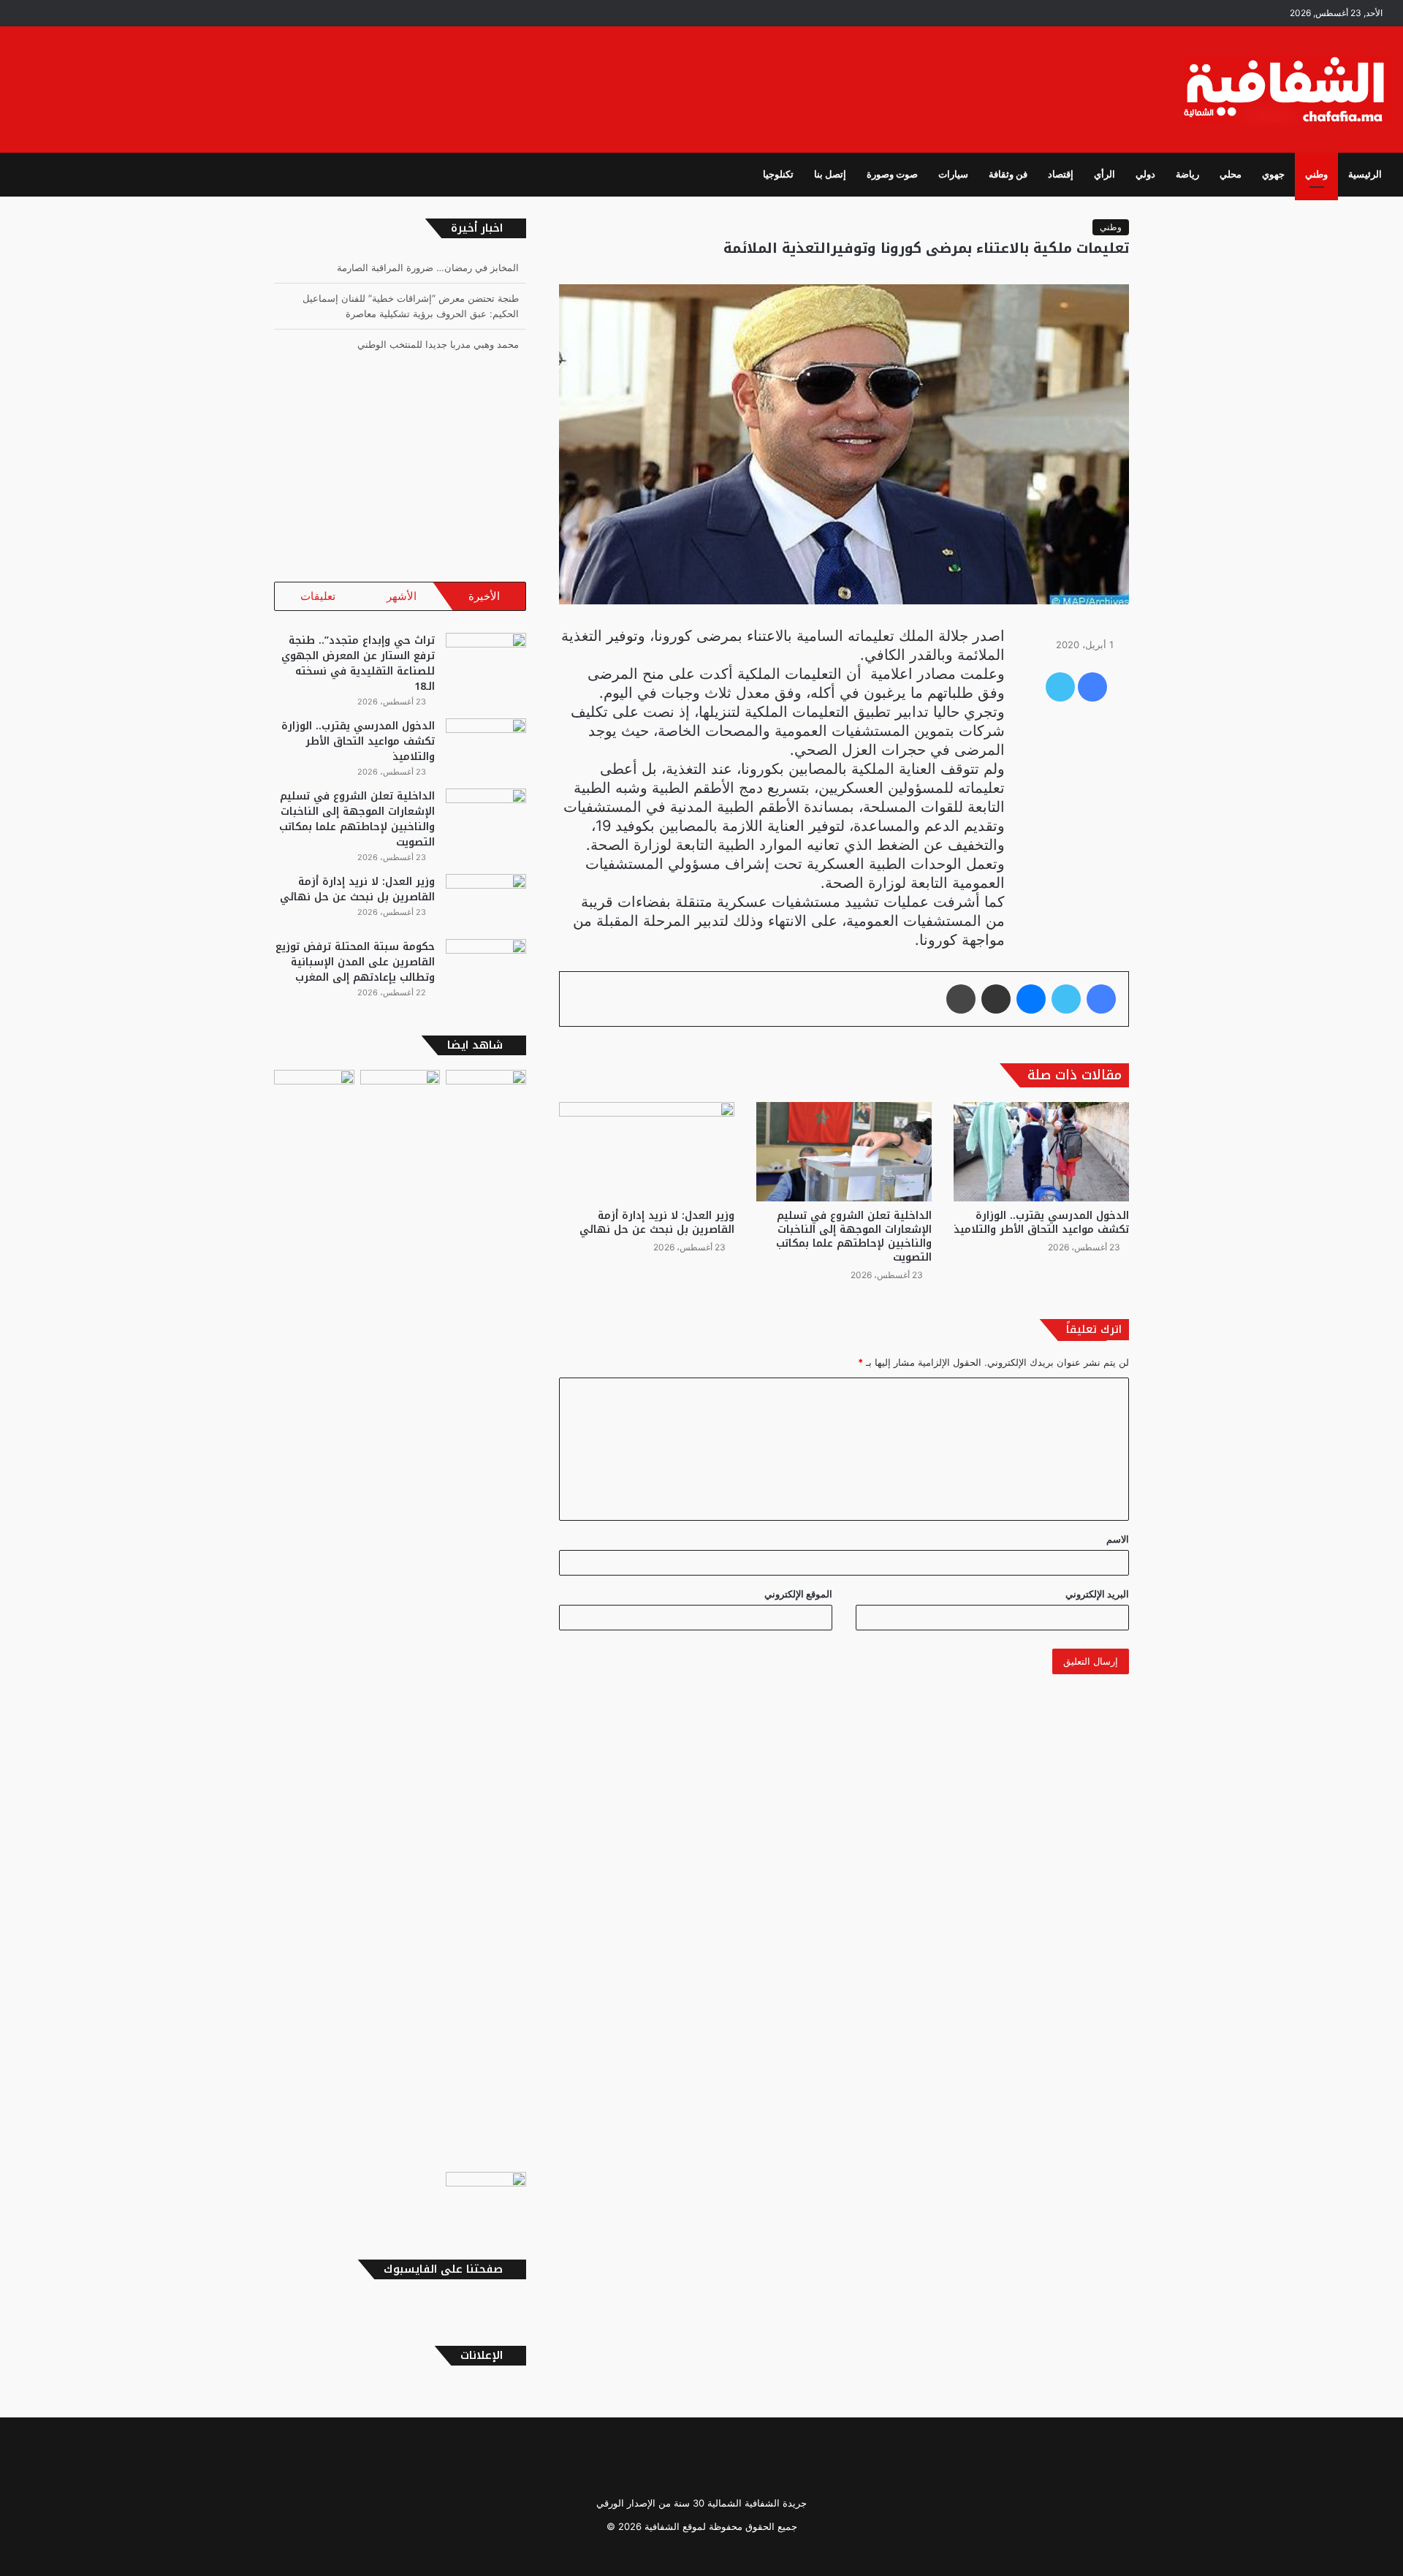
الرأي (1104, 174)
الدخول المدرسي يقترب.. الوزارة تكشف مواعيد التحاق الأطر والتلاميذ (1041, 1223)
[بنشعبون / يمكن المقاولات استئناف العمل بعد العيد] (486, 1618)
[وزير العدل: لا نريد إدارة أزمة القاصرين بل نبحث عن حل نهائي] (647, 1151)
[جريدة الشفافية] (1288, 90)
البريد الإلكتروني (1097, 1594)
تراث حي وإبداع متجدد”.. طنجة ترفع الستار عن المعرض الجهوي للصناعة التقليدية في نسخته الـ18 (358, 664)
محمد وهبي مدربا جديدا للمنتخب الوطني (438, 344)
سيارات (953, 174)
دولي (1145, 174)
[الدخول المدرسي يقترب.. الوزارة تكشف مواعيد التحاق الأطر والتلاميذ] (1041, 1151)
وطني (1316, 174)
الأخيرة (484, 596)
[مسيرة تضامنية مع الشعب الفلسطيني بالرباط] (400, 1096)
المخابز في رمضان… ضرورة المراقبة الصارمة (428, 267)
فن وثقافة (1008, 174)
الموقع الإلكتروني (798, 1594)
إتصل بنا (830, 174)
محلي (1231, 174)
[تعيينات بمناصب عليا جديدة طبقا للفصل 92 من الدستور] (486, 2195)
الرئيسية (1365, 174)
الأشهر (402, 596)
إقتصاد (1061, 174)
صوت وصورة (892, 174)
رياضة (1187, 174)
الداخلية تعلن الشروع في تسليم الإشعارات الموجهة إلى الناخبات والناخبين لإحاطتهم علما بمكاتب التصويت (854, 1236)
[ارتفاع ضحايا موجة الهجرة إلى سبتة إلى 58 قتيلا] (314, 1093)
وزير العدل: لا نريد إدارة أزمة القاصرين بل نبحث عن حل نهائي (657, 1223)
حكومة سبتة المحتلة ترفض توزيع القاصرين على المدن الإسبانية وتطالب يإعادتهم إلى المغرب (355, 962)
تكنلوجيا (778, 174)
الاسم (1118, 1539)
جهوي (1273, 174)
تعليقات (318, 596)
